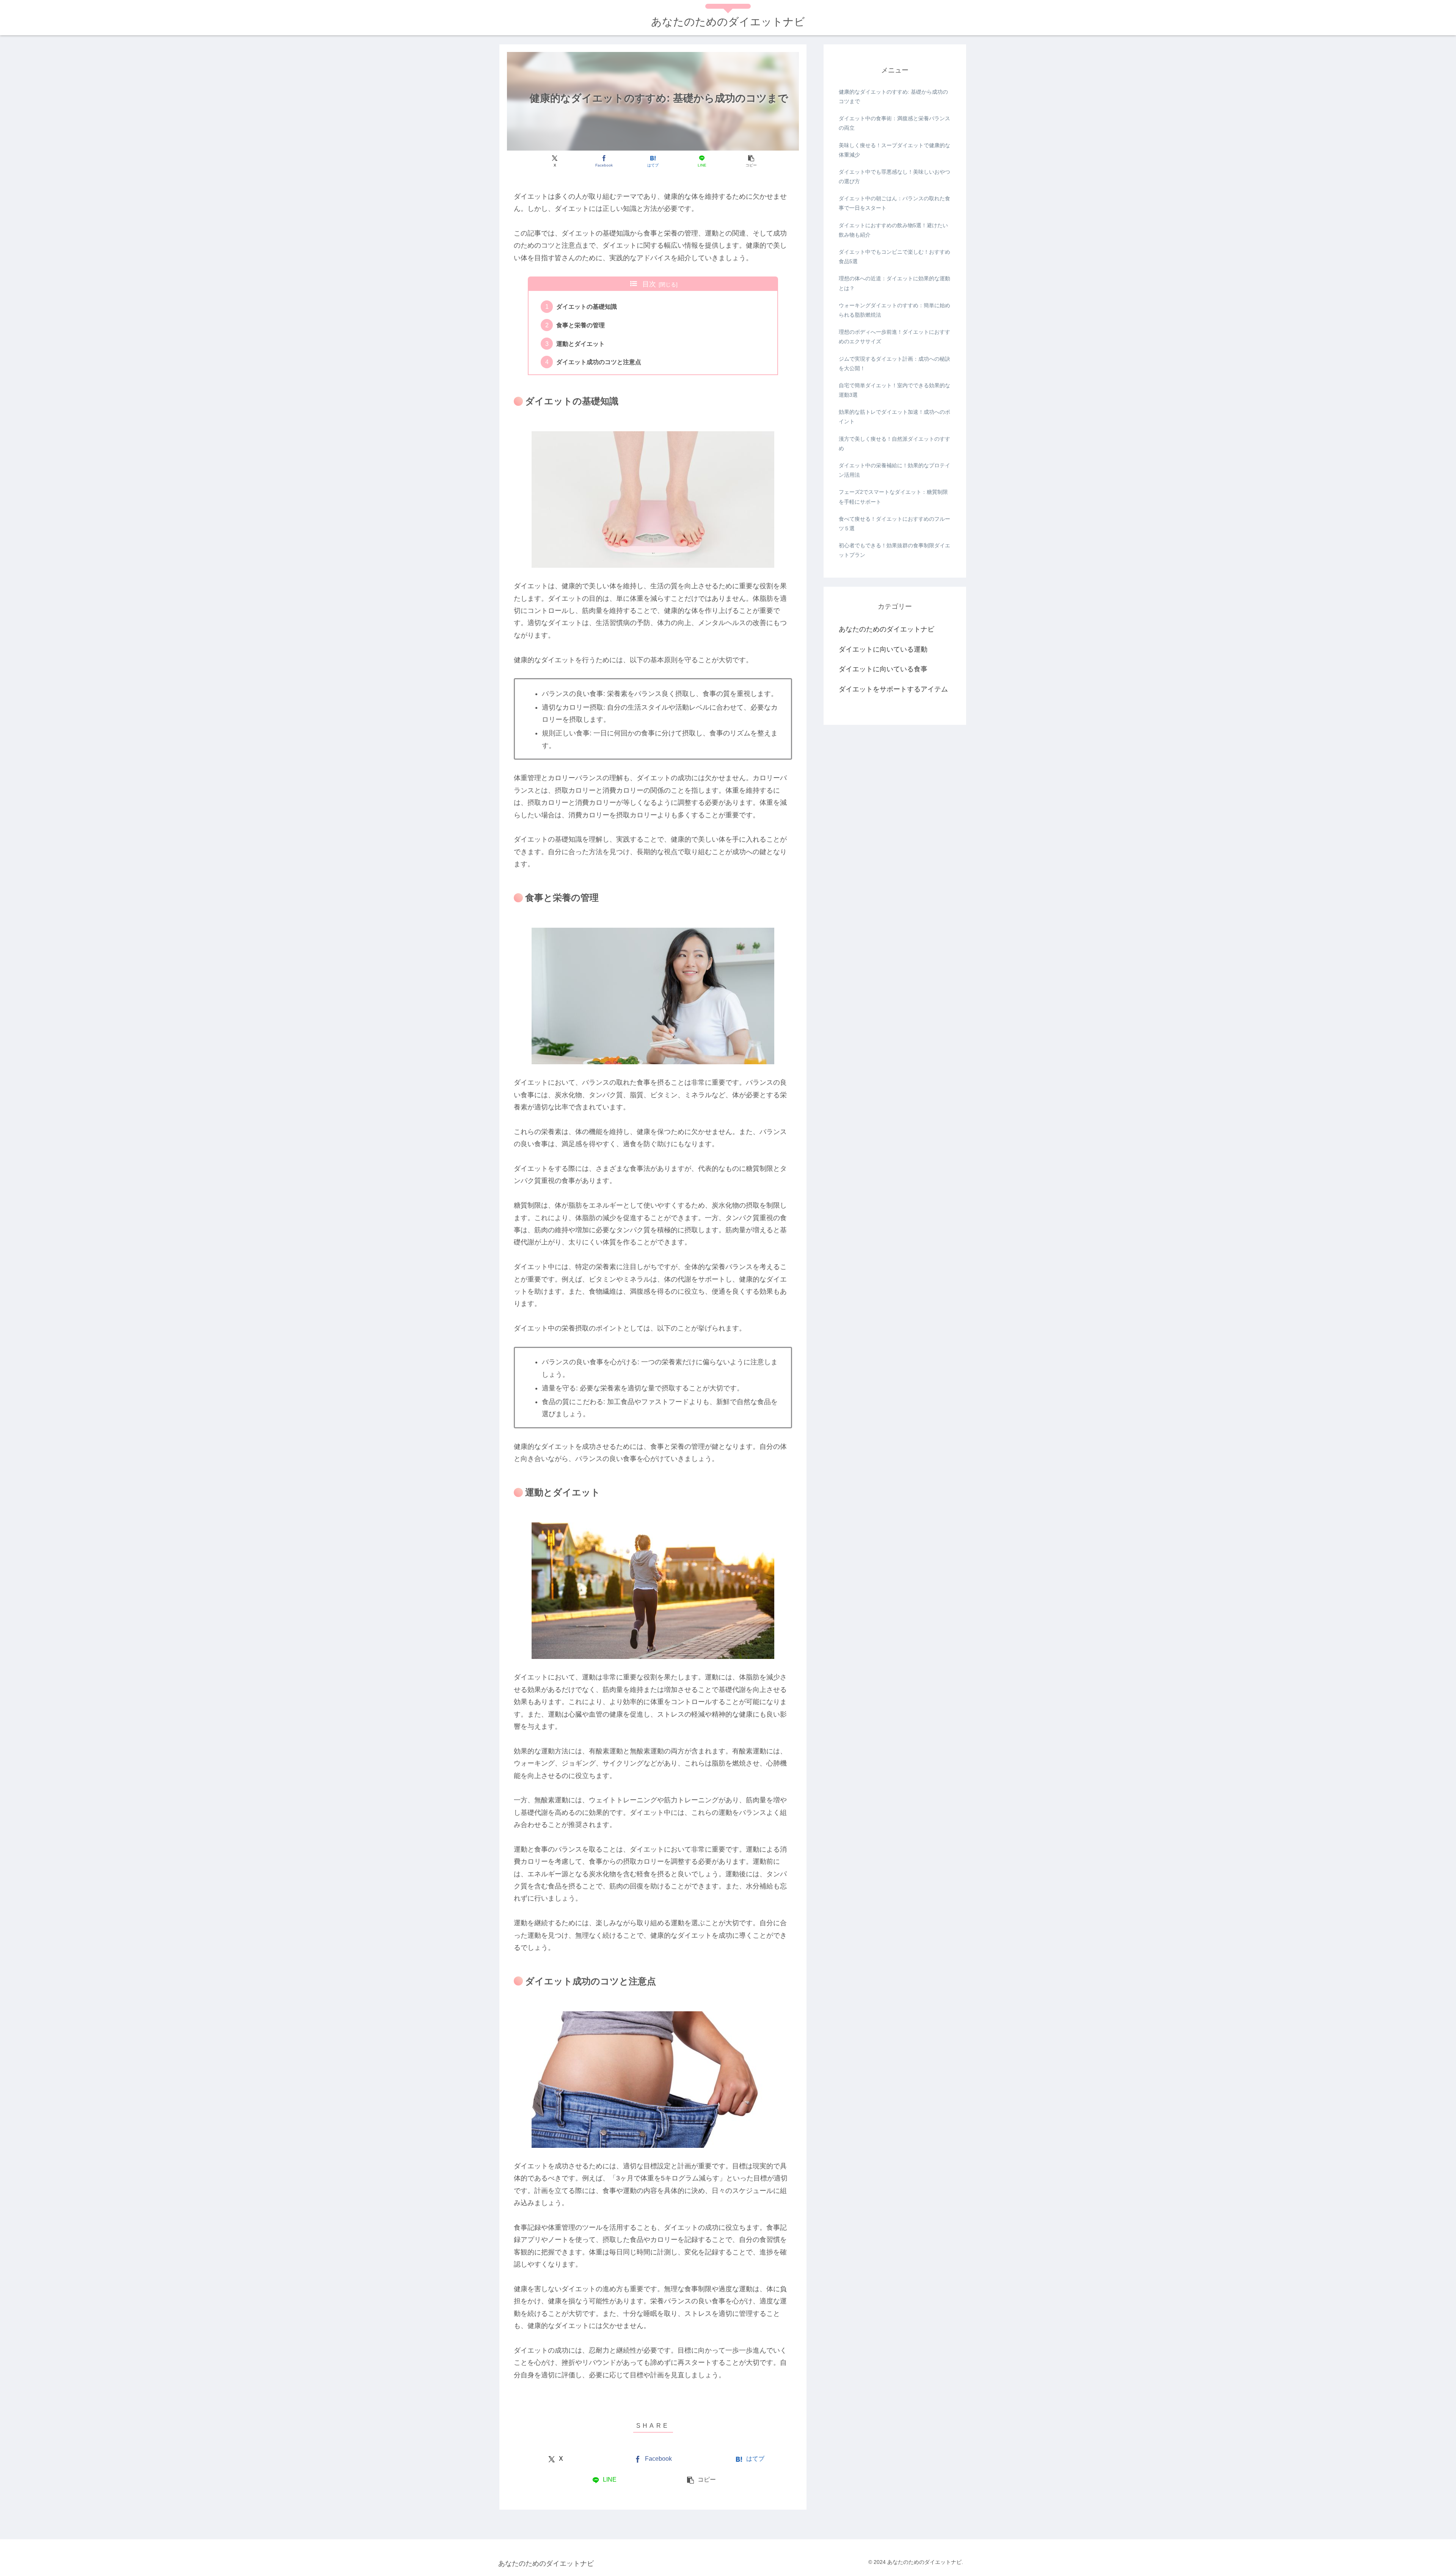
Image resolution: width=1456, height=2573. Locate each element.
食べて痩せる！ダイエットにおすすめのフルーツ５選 (894, 524)
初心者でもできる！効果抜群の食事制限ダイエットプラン (894, 550)
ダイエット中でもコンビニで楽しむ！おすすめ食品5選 (894, 257)
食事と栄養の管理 (581, 325)
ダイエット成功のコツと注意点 (599, 362)
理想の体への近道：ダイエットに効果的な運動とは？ (894, 283)
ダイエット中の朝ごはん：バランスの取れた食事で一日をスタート (894, 203)
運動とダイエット (581, 344)
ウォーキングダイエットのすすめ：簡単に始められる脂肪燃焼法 (894, 310)
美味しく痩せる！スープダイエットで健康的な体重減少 (894, 150)
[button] (751, 161)
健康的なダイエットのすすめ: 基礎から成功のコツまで (893, 97)
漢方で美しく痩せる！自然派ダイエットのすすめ (894, 444)
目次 (649, 284)
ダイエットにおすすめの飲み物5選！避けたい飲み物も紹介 (893, 230)
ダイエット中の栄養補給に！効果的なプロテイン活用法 (894, 470)
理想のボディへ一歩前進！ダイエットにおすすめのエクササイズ (894, 337)
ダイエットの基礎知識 (587, 306)
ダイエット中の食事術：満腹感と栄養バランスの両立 (894, 123)
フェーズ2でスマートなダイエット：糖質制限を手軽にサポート (893, 497)
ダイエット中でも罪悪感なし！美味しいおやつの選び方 (894, 177)
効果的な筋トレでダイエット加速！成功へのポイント (894, 417)
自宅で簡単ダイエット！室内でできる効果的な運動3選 (894, 390)
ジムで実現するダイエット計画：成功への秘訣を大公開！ (894, 364)
